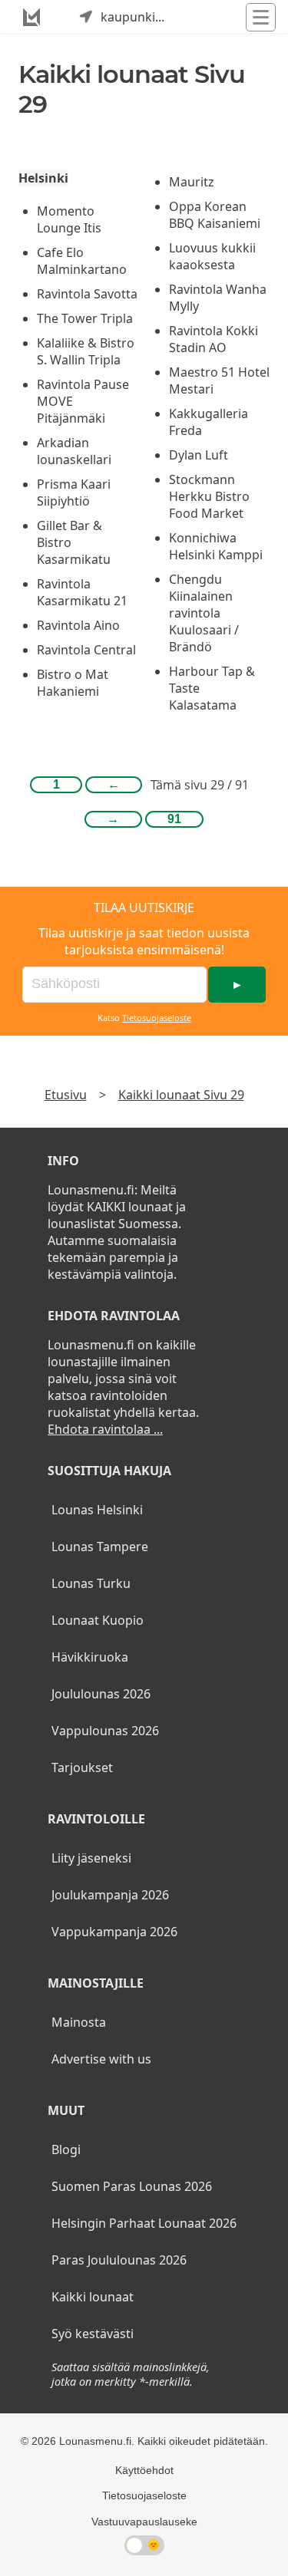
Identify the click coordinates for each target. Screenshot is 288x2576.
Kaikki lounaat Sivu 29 (181, 1095)
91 (174, 819)
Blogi (66, 2149)
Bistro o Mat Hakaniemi (73, 683)
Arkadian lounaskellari (74, 451)
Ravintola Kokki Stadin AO (214, 339)
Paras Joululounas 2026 (119, 2260)
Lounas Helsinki (97, 1510)
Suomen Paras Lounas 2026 (132, 2186)
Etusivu (66, 1095)
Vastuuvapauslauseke (144, 2522)
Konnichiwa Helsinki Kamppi (216, 546)
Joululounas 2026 (101, 1694)
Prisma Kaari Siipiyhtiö (74, 492)
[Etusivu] (31, 17)
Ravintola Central (86, 650)
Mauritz (192, 182)
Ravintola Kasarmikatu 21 (82, 592)
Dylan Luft (199, 455)
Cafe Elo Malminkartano (82, 261)
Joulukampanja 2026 (110, 1895)
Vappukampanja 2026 (114, 1932)
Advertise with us (101, 2059)
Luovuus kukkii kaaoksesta (212, 256)
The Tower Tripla (85, 318)
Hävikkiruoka (90, 1657)
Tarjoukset (82, 1767)
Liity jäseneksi (91, 1858)
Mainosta (79, 2022)
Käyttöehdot (144, 2470)
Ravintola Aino (78, 625)
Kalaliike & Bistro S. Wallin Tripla (86, 351)
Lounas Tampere (100, 1547)
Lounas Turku (91, 1583)
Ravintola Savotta (87, 294)
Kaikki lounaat (93, 2297)
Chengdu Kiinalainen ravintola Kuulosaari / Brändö (204, 613)
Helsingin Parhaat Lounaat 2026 (144, 2223)
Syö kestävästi (93, 2334)
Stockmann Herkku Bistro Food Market (209, 496)
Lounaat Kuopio (98, 1620)
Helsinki (43, 178)
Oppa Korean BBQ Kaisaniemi (215, 215)
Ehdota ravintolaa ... (105, 1429)
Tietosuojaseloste (157, 1018)
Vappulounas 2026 (105, 1731)
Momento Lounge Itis (69, 219)
